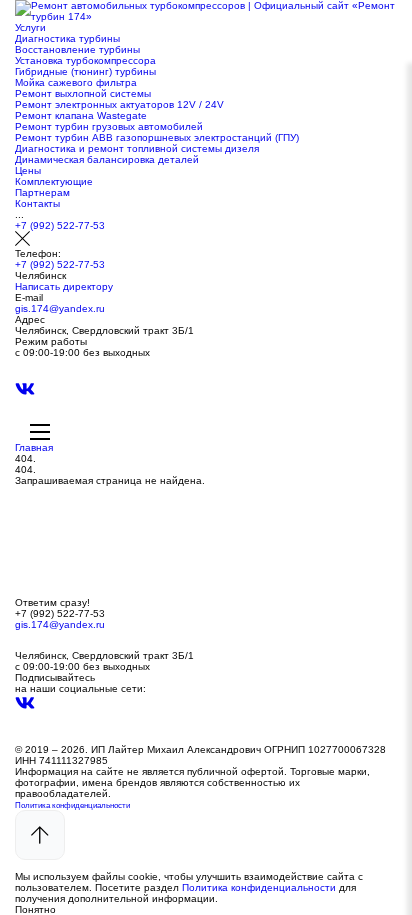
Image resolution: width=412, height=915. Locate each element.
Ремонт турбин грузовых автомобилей (109, 126)
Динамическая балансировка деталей (107, 159)
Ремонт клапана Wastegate (81, 115)
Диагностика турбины (67, 38)
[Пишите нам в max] (25, 374)
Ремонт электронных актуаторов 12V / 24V (119, 104)
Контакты (37, 203)
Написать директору (64, 286)
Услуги (30, 27)
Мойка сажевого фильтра (76, 82)
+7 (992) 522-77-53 (60, 225)
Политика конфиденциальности (72, 805)
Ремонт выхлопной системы (83, 93)
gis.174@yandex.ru (60, 308)
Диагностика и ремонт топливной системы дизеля (137, 148)
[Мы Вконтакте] (25, 394)
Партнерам (42, 192)
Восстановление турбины (77, 49)
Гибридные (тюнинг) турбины (85, 71)
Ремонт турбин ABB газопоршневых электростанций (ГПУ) (157, 137)
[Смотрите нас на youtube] (25, 416)
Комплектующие (54, 181)
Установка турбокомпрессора (85, 60)
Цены (28, 170)
